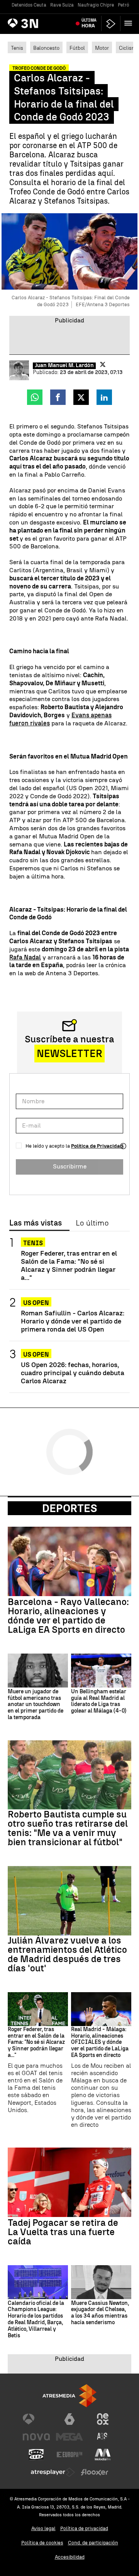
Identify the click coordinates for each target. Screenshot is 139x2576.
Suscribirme (70, 1166)
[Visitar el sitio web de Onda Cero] (36, 2455)
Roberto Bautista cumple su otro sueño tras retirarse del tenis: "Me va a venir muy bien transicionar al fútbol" (68, 1828)
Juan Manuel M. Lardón (64, 366)
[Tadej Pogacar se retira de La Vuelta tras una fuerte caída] (69, 2182)
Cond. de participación (93, 2543)
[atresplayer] (111, 24)
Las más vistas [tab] (36, 1223)
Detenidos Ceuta (29, 5)
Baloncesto (46, 48)
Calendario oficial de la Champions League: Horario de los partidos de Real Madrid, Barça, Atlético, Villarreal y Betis (36, 2320)
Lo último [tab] (92, 1223)
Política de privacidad (84, 2528)
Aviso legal (43, 2528)
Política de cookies (42, 2543)
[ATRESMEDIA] (69, 2396)
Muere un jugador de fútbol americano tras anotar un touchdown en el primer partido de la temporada (36, 1705)
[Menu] (130, 23)
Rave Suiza (62, 5)
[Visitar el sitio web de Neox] (103, 2419)
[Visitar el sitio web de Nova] (36, 2437)
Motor (102, 48)
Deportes (70, 1508)
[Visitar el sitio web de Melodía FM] (103, 2455)
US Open (36, 1303)
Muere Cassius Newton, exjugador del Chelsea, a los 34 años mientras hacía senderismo (100, 2313)
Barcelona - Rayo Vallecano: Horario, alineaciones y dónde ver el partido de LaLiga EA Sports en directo (68, 1616)
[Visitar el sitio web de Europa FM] (69, 2455)
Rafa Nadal (25, 957)
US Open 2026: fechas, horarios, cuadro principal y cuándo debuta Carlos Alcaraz (73, 1373)
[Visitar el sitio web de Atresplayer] (53, 2472)
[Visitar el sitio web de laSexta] (69, 2419)
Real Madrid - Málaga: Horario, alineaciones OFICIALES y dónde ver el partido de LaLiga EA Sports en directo (100, 2042)
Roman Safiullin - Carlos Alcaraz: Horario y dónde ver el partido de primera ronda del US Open (73, 1321)
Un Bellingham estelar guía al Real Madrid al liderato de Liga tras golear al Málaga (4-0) (99, 1701)
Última (89, 23)
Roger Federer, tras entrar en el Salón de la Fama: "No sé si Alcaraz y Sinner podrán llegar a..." (69, 1265)
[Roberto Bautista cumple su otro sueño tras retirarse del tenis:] (69, 1775)
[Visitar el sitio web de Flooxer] (95, 2472)
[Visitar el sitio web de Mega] (69, 2437)
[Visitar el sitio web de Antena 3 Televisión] (36, 2419)
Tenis (17, 48)
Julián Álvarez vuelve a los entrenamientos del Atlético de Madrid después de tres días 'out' (67, 1954)
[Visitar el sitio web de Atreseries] (103, 2437)
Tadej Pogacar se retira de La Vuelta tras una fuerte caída (63, 2232)
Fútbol (77, 48)
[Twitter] (103, 364)
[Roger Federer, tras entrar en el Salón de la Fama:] (38, 2009)
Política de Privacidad (97, 1146)
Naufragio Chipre (96, 5)
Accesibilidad (70, 2557)
